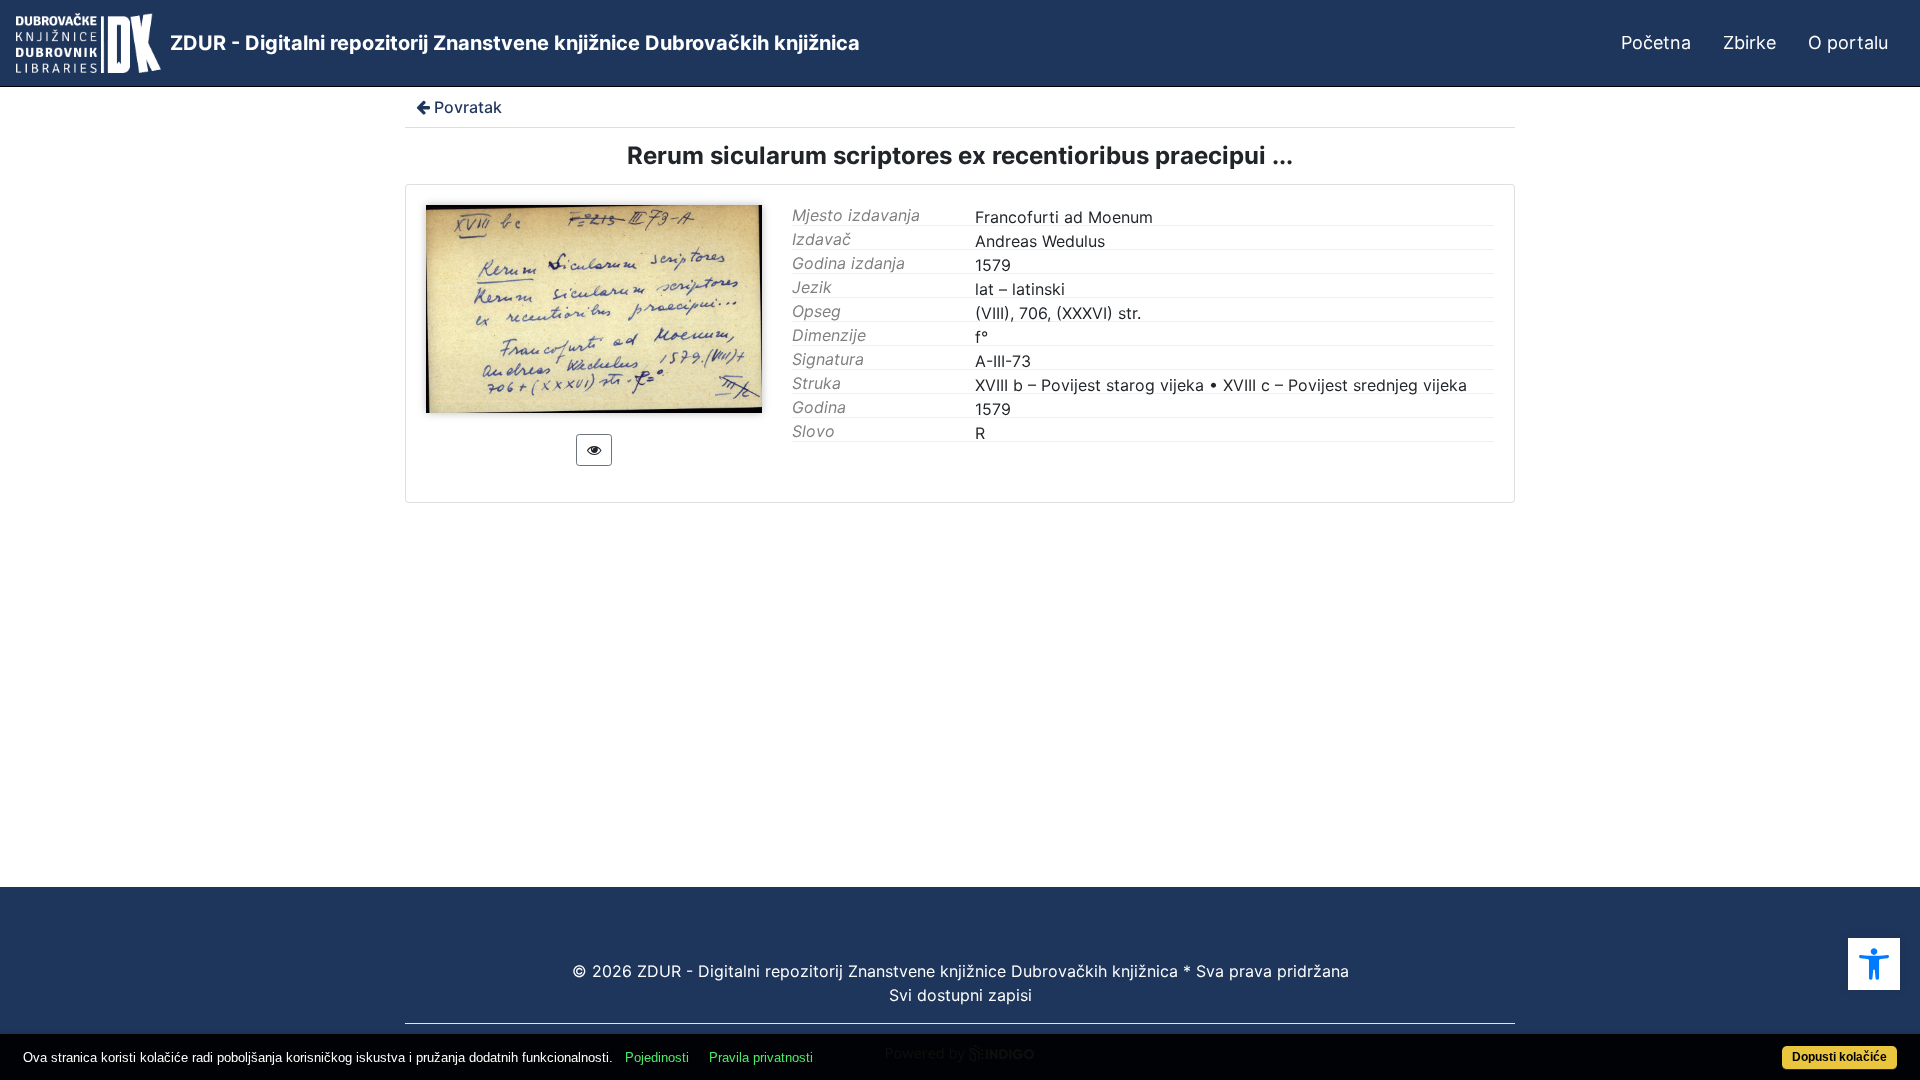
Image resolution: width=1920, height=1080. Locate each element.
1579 (993, 409)
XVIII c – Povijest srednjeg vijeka (1345, 385)
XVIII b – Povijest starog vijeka (1089, 385)
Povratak (468, 107)
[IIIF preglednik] (594, 450)
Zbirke (1749, 42)
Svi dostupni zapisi (960, 995)
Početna (1656, 42)
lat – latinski (1020, 289)
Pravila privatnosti (761, 1057)
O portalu (1848, 42)
